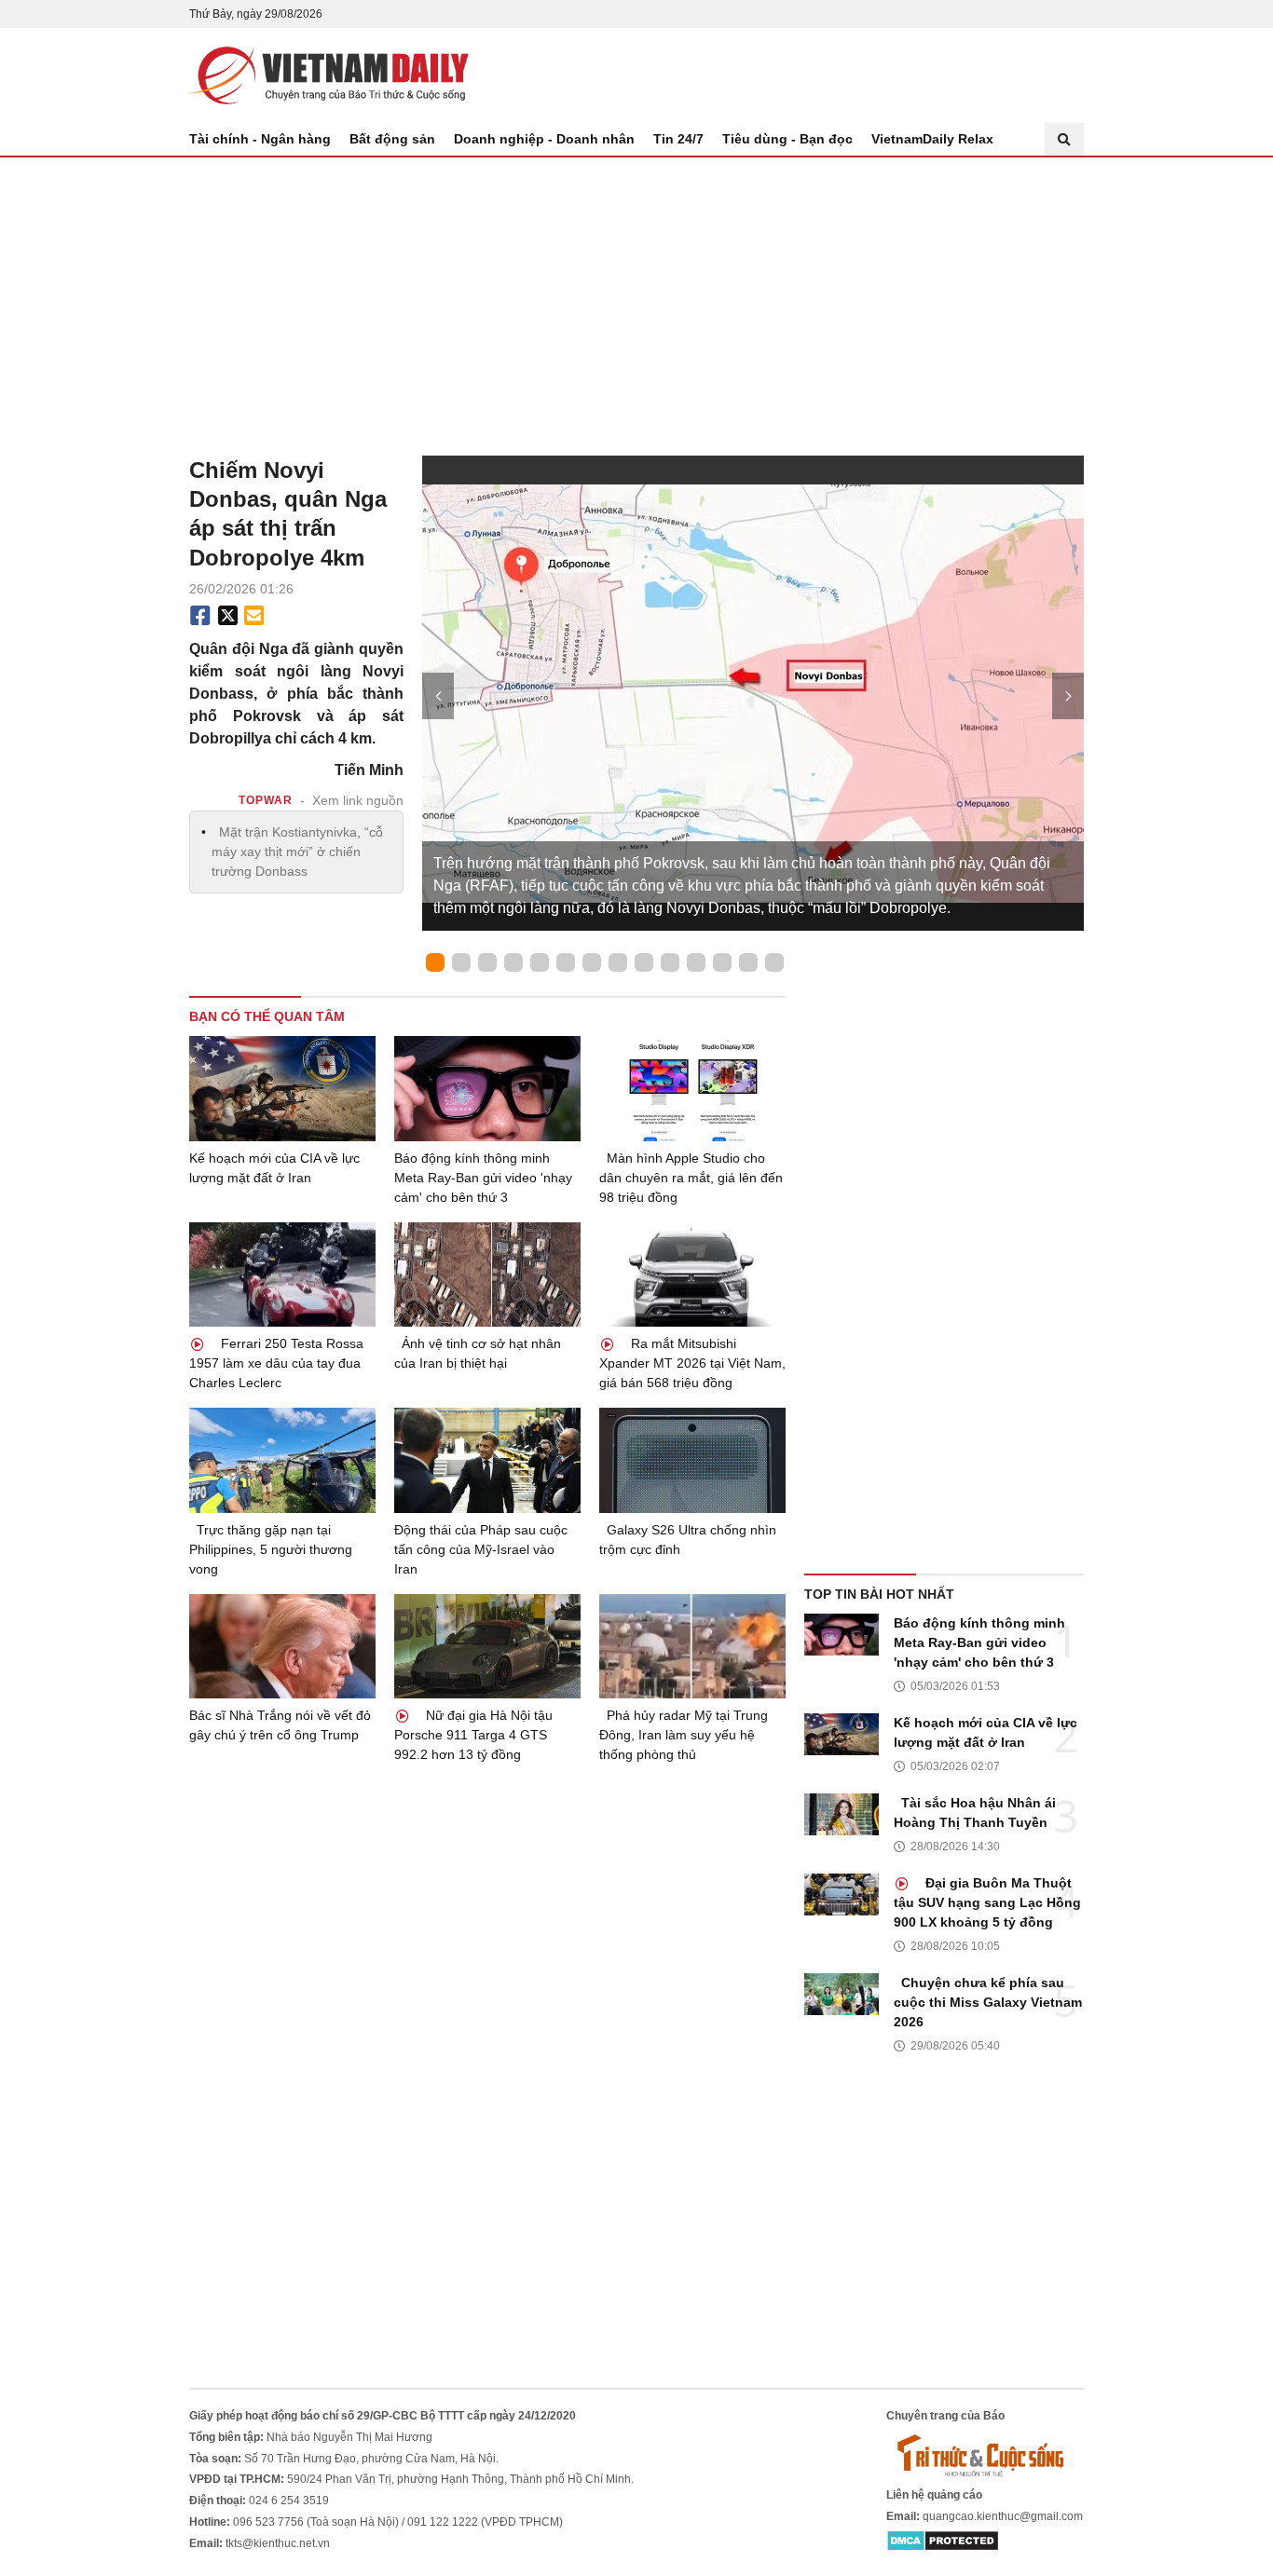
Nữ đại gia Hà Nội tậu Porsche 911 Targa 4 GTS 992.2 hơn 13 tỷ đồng (473, 1735)
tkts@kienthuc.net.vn (278, 2543)
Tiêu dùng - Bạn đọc (787, 139)
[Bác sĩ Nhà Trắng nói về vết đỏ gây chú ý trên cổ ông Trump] (282, 1647)
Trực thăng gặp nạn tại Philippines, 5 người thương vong (271, 1549)
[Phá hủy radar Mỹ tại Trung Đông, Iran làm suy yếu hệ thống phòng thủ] (692, 1647)
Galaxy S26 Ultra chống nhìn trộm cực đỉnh (688, 1540)
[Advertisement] (636, 297)
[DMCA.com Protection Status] (943, 2541)
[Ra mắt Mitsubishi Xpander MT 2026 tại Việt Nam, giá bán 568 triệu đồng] (692, 1275)
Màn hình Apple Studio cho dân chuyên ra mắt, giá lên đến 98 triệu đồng (691, 1178)
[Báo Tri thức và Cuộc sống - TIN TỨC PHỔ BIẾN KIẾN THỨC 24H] (985, 2455)
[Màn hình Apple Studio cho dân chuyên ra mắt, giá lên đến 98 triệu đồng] (692, 1089)
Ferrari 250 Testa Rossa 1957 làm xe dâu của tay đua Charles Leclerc (276, 1363)
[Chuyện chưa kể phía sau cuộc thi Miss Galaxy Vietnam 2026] (842, 1994)
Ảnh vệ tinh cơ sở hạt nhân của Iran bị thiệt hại (478, 1353)
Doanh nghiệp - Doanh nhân (544, 139)
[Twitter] (228, 616)
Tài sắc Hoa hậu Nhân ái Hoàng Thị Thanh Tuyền (975, 1813)
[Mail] (253, 616)
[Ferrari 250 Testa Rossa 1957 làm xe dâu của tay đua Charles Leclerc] (282, 1275)
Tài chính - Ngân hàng (260, 139)
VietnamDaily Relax (932, 139)
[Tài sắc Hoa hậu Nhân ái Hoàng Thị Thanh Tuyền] (842, 1814)
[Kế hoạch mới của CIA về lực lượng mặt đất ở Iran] (282, 1089)
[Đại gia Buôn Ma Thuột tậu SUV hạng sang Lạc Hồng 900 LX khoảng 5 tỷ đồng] (842, 1895)
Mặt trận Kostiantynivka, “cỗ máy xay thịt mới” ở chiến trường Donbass (297, 852)
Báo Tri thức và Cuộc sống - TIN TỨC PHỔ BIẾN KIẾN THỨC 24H (329, 75)
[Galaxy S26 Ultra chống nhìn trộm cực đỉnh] (692, 1460)
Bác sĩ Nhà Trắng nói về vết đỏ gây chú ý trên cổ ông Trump (280, 1725)
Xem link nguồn (358, 800)
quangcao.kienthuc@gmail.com (1003, 2516)
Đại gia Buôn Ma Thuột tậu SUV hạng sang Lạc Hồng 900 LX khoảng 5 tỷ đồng (987, 1902)
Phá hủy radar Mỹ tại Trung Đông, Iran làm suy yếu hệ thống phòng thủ (684, 1735)
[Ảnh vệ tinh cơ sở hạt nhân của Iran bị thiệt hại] (487, 1275)
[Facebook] (200, 616)
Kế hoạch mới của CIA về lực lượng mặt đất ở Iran (274, 1168)
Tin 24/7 (678, 139)
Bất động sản (392, 139)
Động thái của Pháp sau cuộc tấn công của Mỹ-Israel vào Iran (481, 1549)
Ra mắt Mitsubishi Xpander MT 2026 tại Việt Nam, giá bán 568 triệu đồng (692, 1363)
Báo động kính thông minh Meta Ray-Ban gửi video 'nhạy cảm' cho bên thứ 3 (483, 1178)
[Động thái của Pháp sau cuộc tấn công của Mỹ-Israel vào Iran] (487, 1460)
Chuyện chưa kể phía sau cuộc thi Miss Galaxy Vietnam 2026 (988, 2002)
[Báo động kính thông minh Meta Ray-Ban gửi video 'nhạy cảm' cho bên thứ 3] (487, 1089)
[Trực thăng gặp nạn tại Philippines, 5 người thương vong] (282, 1460)
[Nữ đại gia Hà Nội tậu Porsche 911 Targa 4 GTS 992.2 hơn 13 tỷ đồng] (487, 1647)
